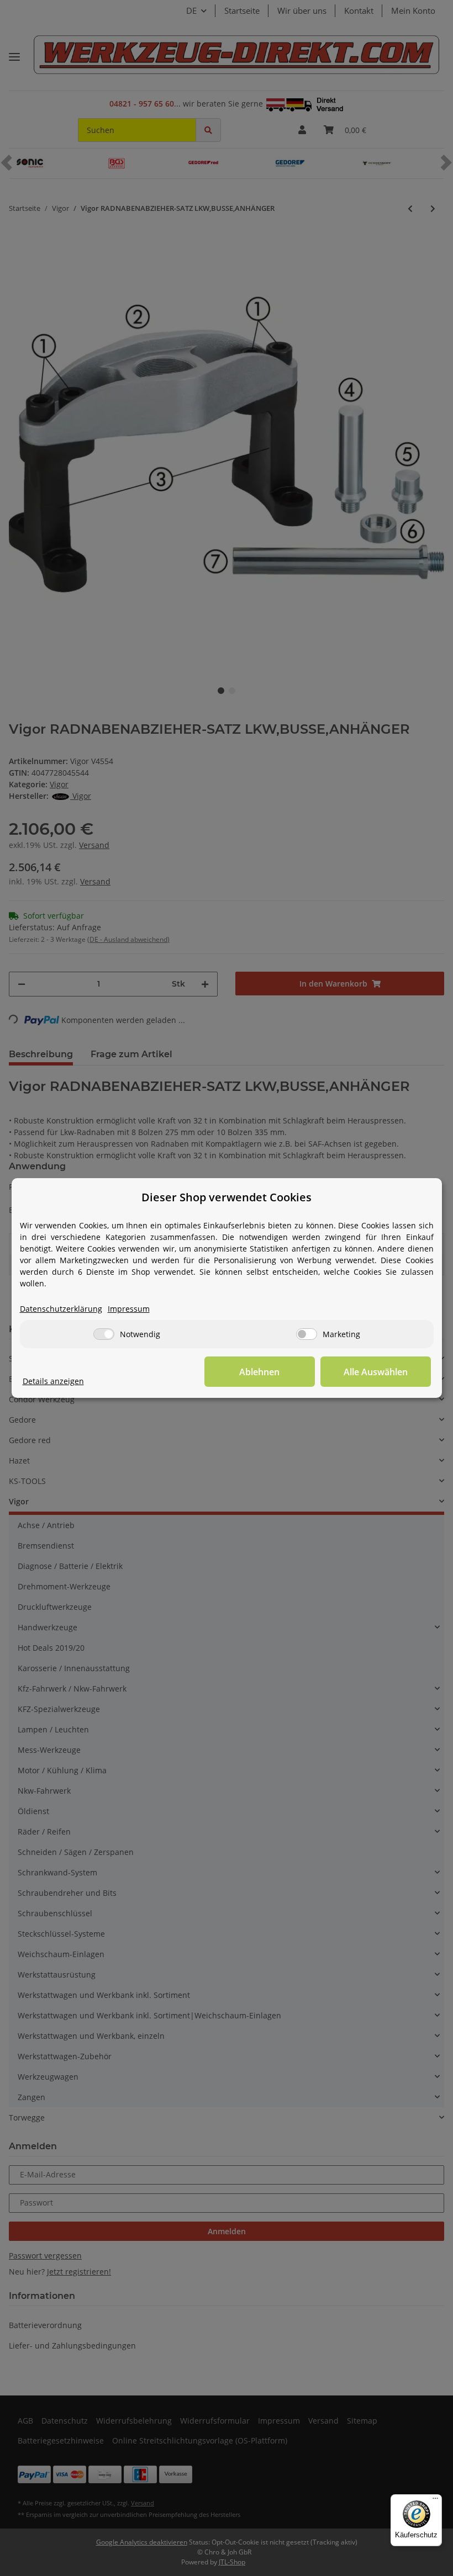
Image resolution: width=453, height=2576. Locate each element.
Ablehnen (259, 1372)
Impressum (129, 1309)
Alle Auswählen (376, 1372)
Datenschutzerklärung (61, 1309)
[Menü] (435, 2501)
